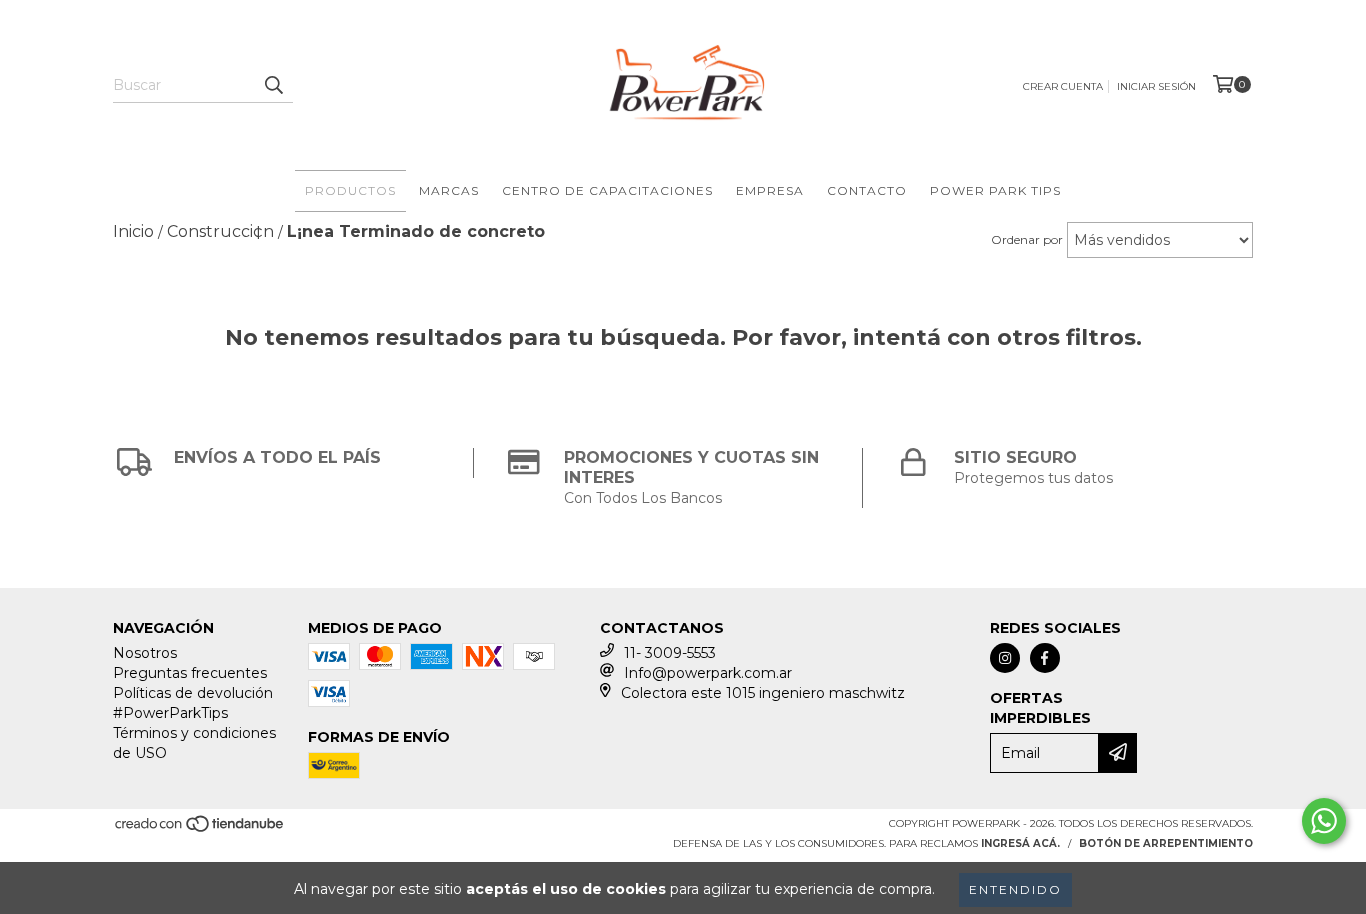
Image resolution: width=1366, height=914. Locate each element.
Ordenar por (1027, 239)
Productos (350, 190)
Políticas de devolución (193, 693)
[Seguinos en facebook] (1045, 658)
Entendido (1015, 889)
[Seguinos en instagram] (1005, 658)
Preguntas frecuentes (190, 673)
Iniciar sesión (1156, 86)
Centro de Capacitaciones (607, 190)
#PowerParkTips (170, 713)
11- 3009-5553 (670, 653)
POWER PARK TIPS (995, 190)
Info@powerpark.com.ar (708, 673)
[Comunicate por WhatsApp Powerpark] (1324, 821)
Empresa (770, 190)
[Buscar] (273, 85)
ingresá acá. (1020, 843)
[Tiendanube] (200, 829)
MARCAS (449, 190)
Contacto (867, 190)
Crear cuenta (1063, 86)
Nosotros (145, 653)
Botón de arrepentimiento (1166, 843)
